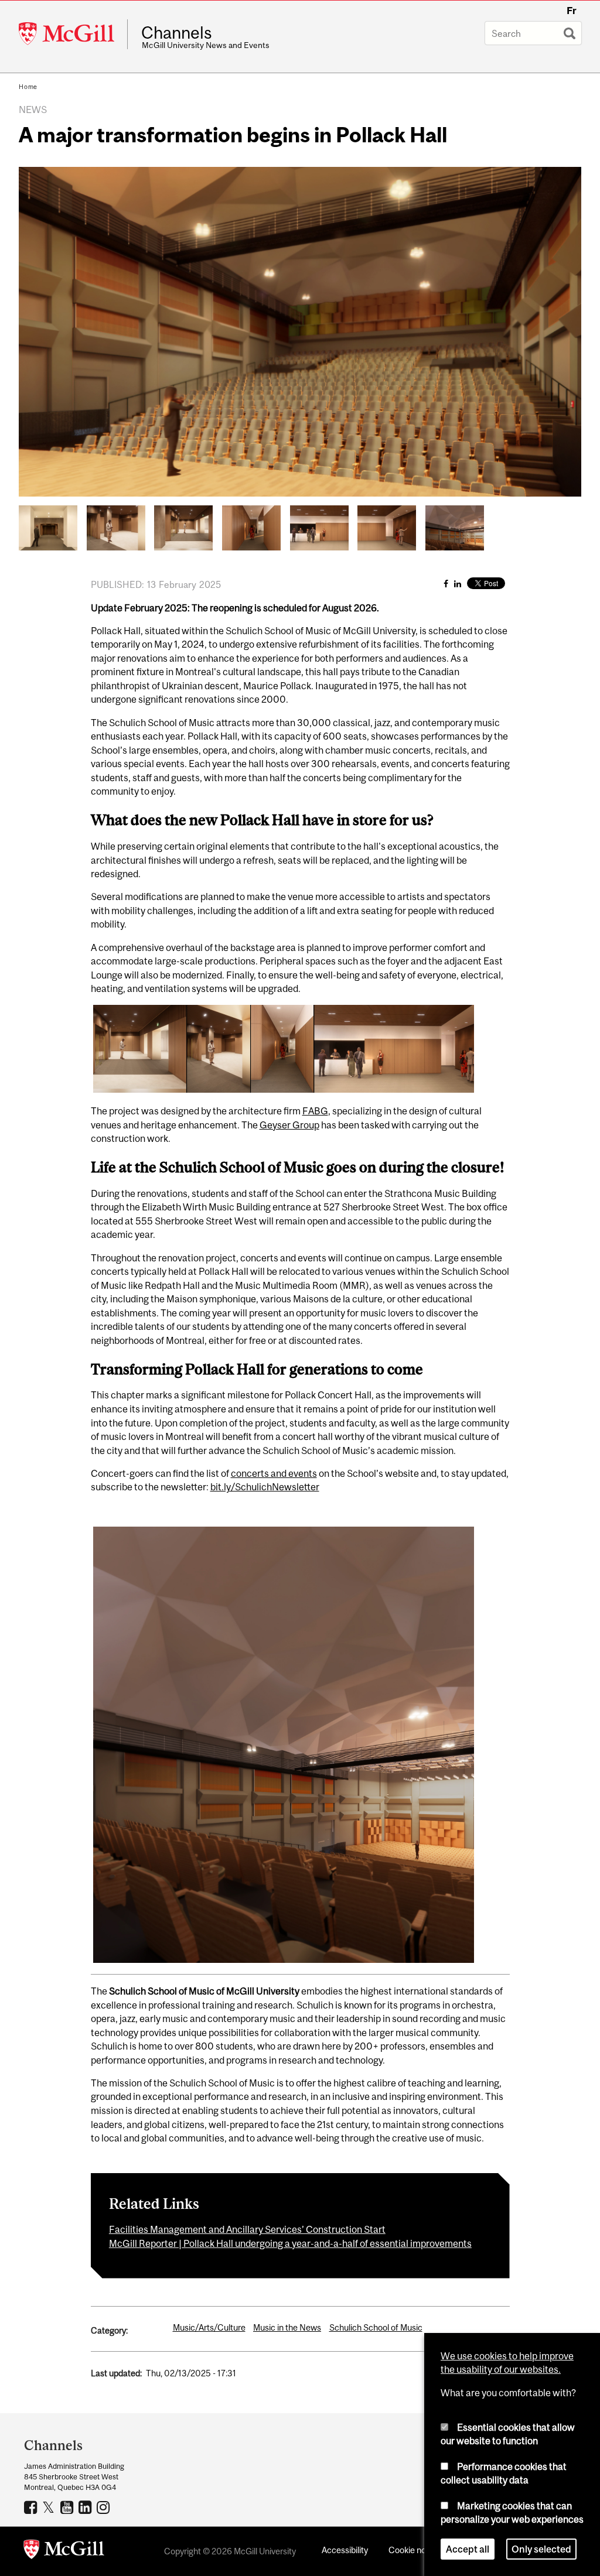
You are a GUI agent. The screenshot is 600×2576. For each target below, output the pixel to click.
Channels (177, 33)
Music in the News (287, 2327)
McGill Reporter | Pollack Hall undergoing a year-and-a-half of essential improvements (290, 2243)
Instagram (105, 2507)
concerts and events (274, 1473)
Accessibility (345, 2550)
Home (28, 87)
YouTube (68, 2507)
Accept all (468, 2549)
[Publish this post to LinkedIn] (458, 584)
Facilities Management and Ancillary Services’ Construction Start (247, 2229)
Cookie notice (414, 2550)
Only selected (541, 2549)
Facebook (32, 2507)
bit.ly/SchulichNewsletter (265, 1487)
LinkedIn (86, 2507)
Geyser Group (289, 1125)
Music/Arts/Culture (209, 2327)
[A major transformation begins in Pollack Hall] (48, 527)
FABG (315, 1111)
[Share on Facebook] (446, 584)
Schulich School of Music (376, 2327)
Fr (572, 11)
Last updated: (116, 2373)
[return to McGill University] (64, 2551)
